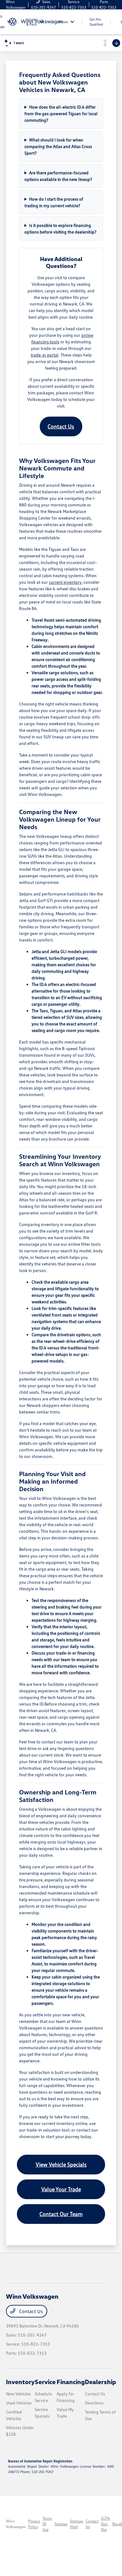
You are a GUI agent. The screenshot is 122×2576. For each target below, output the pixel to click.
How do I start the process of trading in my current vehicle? (54, 202)
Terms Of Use (47, 2524)
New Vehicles (18, 2394)
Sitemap (61, 2524)
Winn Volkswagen (16, 2524)
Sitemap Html (77, 2524)
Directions (94, 2403)
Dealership (100, 2382)
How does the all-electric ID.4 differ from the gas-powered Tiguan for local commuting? (61, 113)
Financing (71, 2382)
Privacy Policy (34, 2524)
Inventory (20, 2382)
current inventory (65, 582)
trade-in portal (45, 355)
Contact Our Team (61, 2214)
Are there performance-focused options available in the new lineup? (58, 176)
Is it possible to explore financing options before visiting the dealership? (60, 228)
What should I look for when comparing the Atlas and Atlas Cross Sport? (58, 146)
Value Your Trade (61, 2189)
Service (45, 2382)
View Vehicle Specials (61, 2164)
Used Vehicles (19, 2403)
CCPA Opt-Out (105, 2524)
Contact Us (61, 426)
